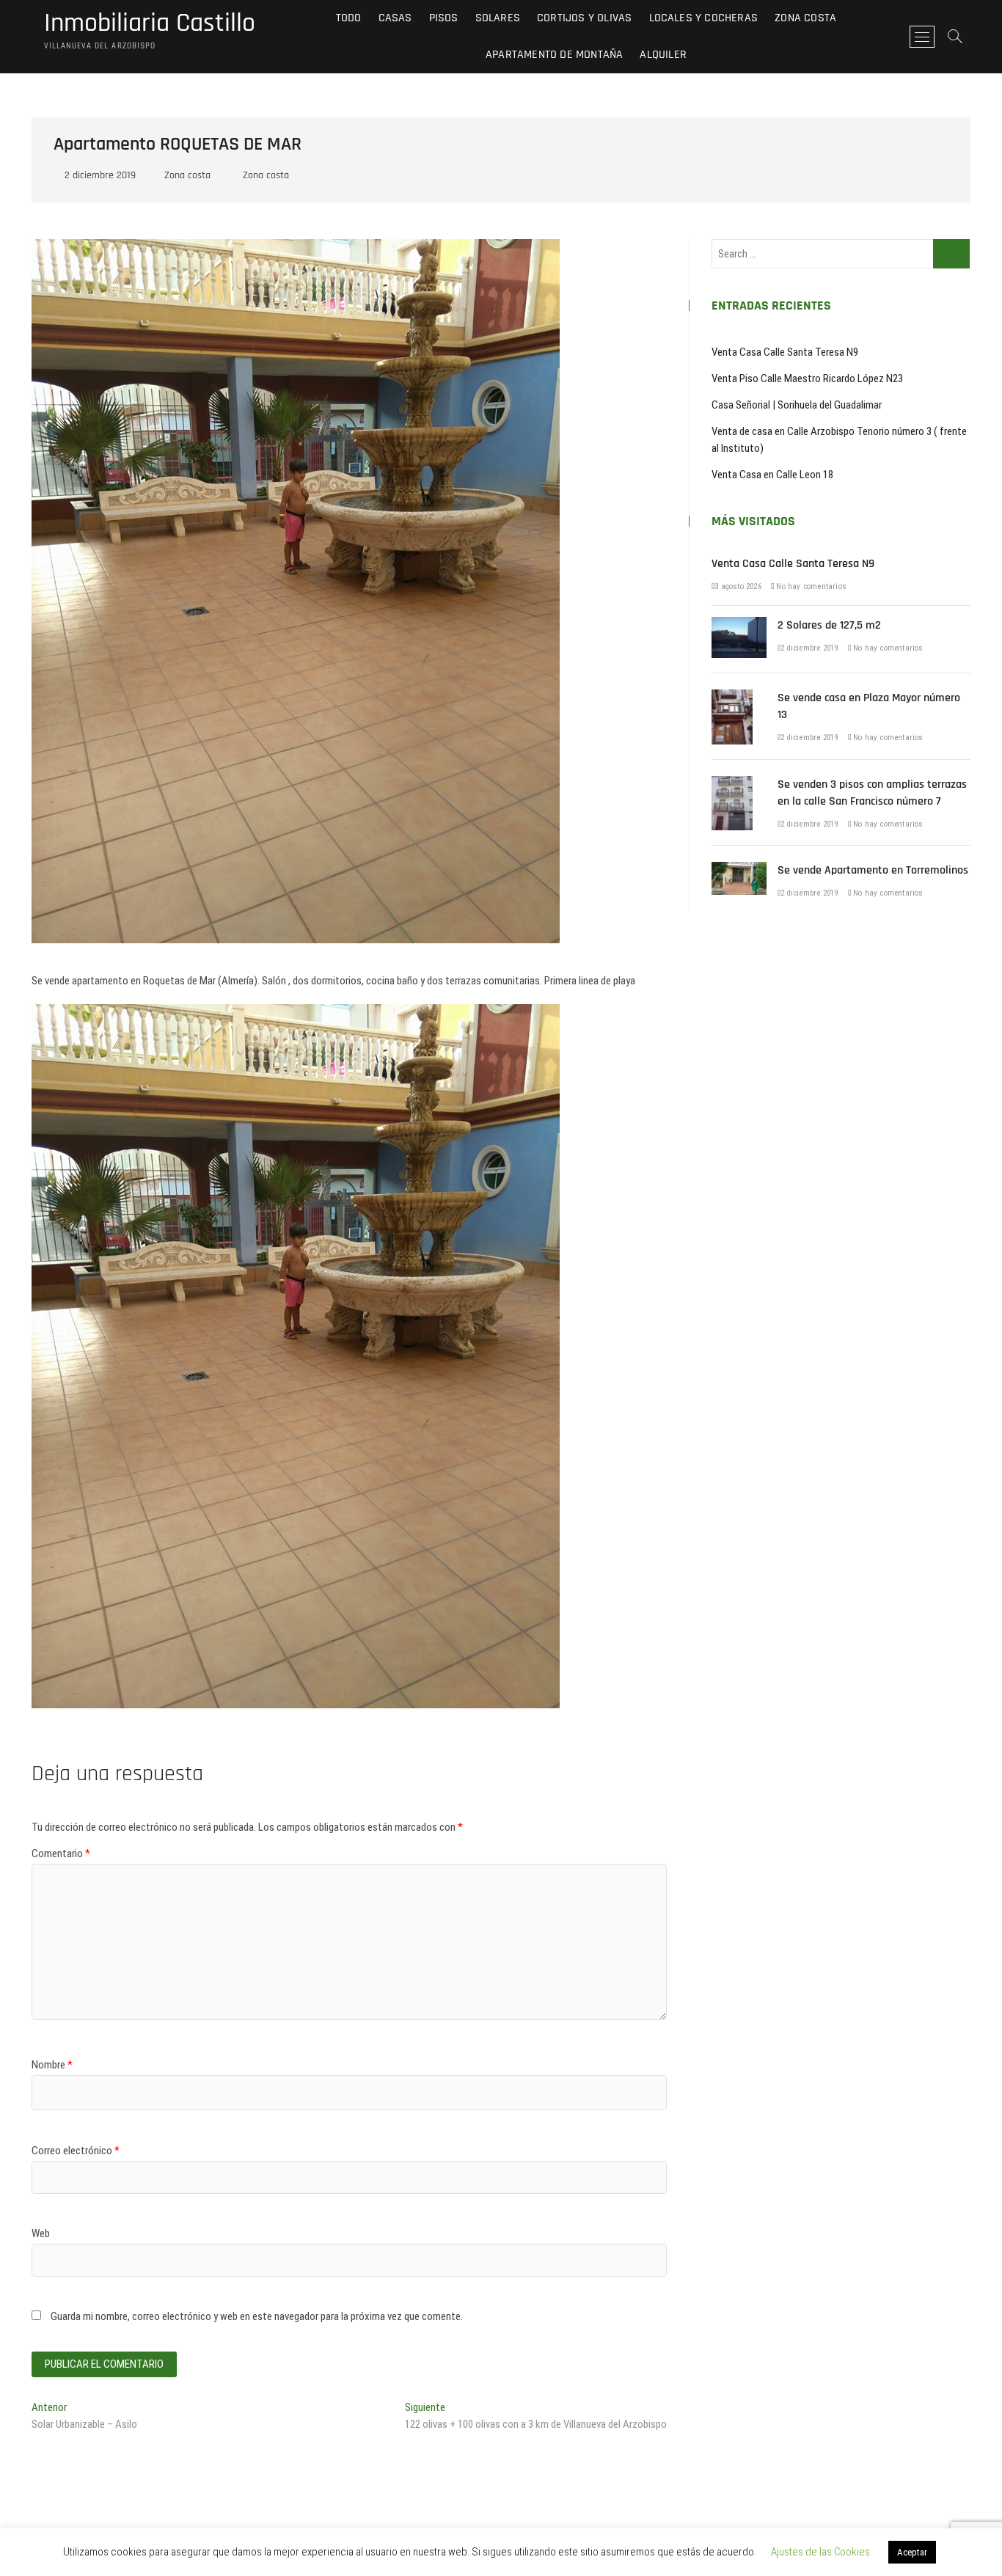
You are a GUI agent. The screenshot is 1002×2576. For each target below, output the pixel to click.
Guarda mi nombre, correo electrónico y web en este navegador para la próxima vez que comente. (257, 2316)
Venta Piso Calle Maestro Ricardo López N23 (807, 378)
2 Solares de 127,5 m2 (829, 625)
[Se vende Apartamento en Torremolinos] (739, 870)
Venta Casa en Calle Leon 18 (772, 475)
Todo (349, 18)
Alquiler (663, 55)
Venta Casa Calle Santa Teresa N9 (785, 352)
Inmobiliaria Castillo (150, 23)
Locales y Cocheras (704, 18)
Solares (498, 18)
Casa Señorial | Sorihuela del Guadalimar (797, 405)
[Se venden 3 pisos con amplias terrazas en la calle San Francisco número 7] (732, 784)
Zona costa (805, 18)
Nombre (52, 2065)
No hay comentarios (810, 586)
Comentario (61, 1854)
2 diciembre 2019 (99, 175)
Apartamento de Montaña (554, 55)
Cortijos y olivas (584, 18)
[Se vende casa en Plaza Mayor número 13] (732, 698)
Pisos (444, 18)
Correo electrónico (76, 2151)
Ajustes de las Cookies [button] (820, 2552)
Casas (395, 18)
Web (41, 2233)
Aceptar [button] (912, 2552)
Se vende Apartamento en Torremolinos (873, 870)
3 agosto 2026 (738, 586)
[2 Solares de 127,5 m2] (739, 625)
